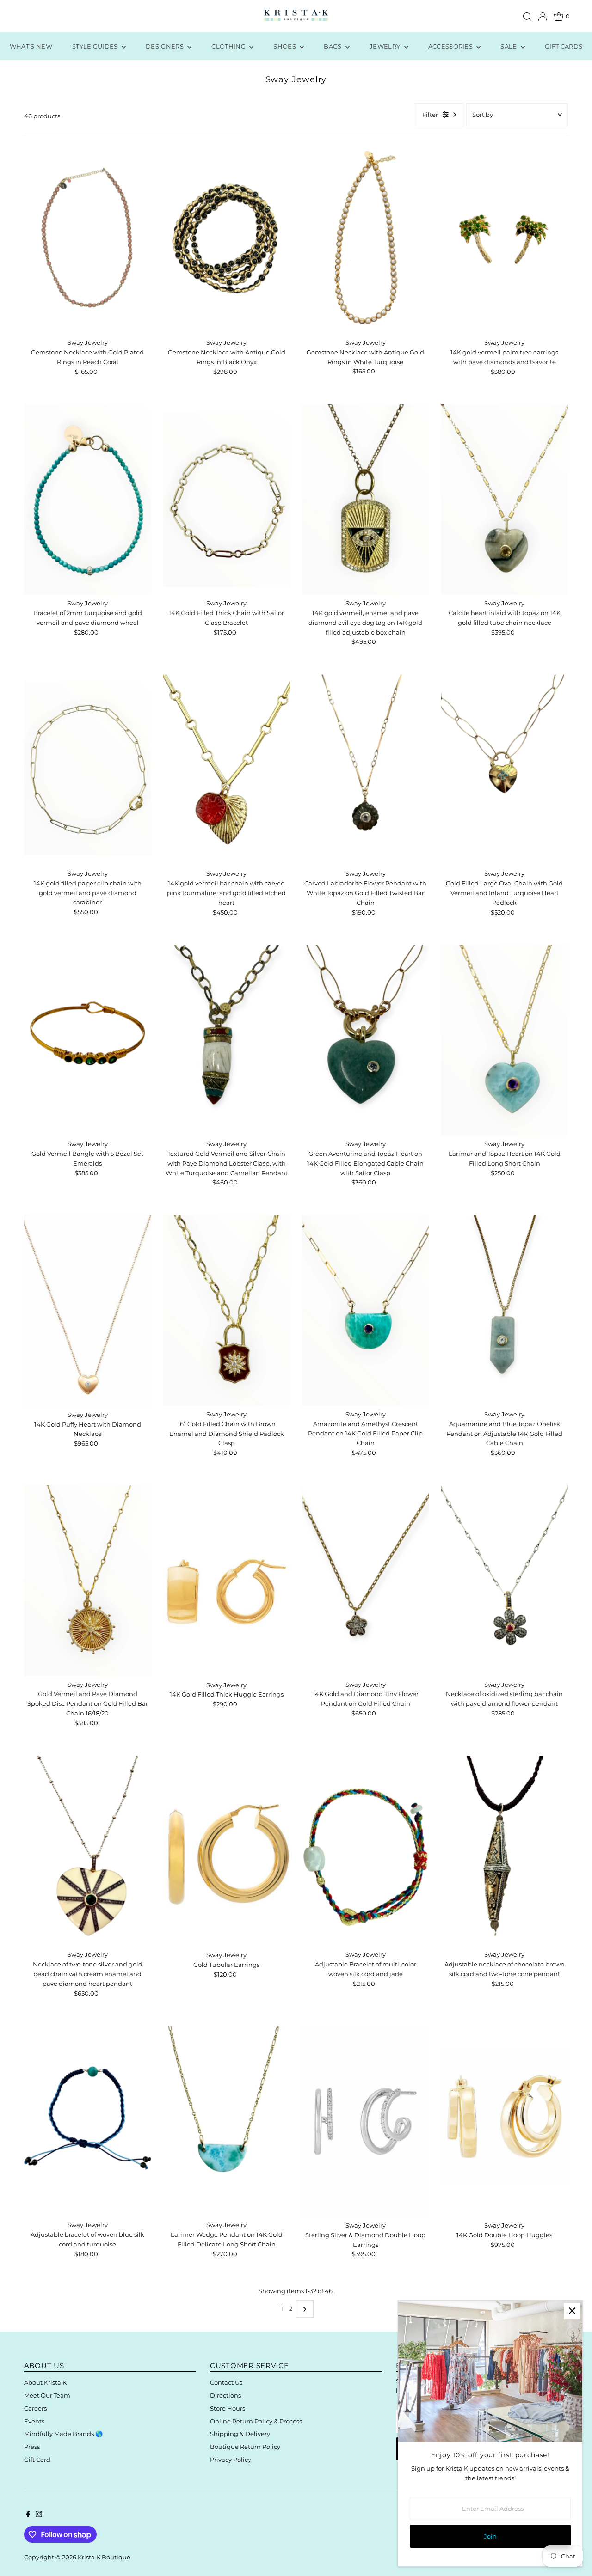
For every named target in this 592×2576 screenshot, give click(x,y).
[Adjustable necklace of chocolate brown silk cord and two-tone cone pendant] (504, 1851)
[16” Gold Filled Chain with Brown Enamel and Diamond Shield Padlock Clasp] (226, 1310)
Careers (35, 2408)
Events (34, 2421)
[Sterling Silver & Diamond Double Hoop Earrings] (366, 2121)
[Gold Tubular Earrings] (226, 1851)
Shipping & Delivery (240, 2434)
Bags (333, 46)
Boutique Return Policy (245, 2447)
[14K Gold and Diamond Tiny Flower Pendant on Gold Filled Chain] (366, 1581)
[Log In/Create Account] (543, 17)
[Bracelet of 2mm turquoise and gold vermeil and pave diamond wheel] (88, 500)
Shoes (285, 46)
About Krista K (45, 2382)
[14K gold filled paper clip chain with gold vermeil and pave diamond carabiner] (88, 770)
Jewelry (386, 46)
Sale (509, 46)
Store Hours (228, 2408)
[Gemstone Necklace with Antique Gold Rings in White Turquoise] (366, 239)
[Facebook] (28, 2515)
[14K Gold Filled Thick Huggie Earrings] (226, 1581)
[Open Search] (527, 17)
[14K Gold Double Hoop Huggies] (504, 2121)
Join (490, 2536)
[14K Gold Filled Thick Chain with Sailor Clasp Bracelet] (226, 500)
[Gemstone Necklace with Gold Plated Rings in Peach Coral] (88, 239)
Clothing (229, 46)
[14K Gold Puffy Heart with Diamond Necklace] (88, 1311)
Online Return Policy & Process (256, 2421)
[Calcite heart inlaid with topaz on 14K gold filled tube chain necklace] (504, 500)
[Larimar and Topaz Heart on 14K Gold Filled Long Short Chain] (504, 1040)
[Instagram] (39, 2515)
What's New (31, 46)
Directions (225, 2395)
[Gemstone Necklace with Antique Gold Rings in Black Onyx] (226, 239)
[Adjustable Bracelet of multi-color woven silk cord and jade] (366, 1851)
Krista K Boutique (104, 2557)
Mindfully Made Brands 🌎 (63, 2434)
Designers (165, 46)
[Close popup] (572, 2311)
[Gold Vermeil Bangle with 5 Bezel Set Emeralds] (88, 1040)
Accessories (451, 46)
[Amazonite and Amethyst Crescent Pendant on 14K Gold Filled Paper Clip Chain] (366, 1310)
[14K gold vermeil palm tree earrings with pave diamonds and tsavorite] (504, 239)
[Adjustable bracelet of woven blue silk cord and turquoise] (88, 2121)
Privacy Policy (231, 2460)
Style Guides (96, 46)
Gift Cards (564, 46)
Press (32, 2447)
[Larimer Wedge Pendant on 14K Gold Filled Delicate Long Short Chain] (226, 2121)
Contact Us (226, 2382)
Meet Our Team (47, 2395)
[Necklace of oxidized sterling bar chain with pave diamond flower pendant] (504, 1581)
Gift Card (37, 2460)
